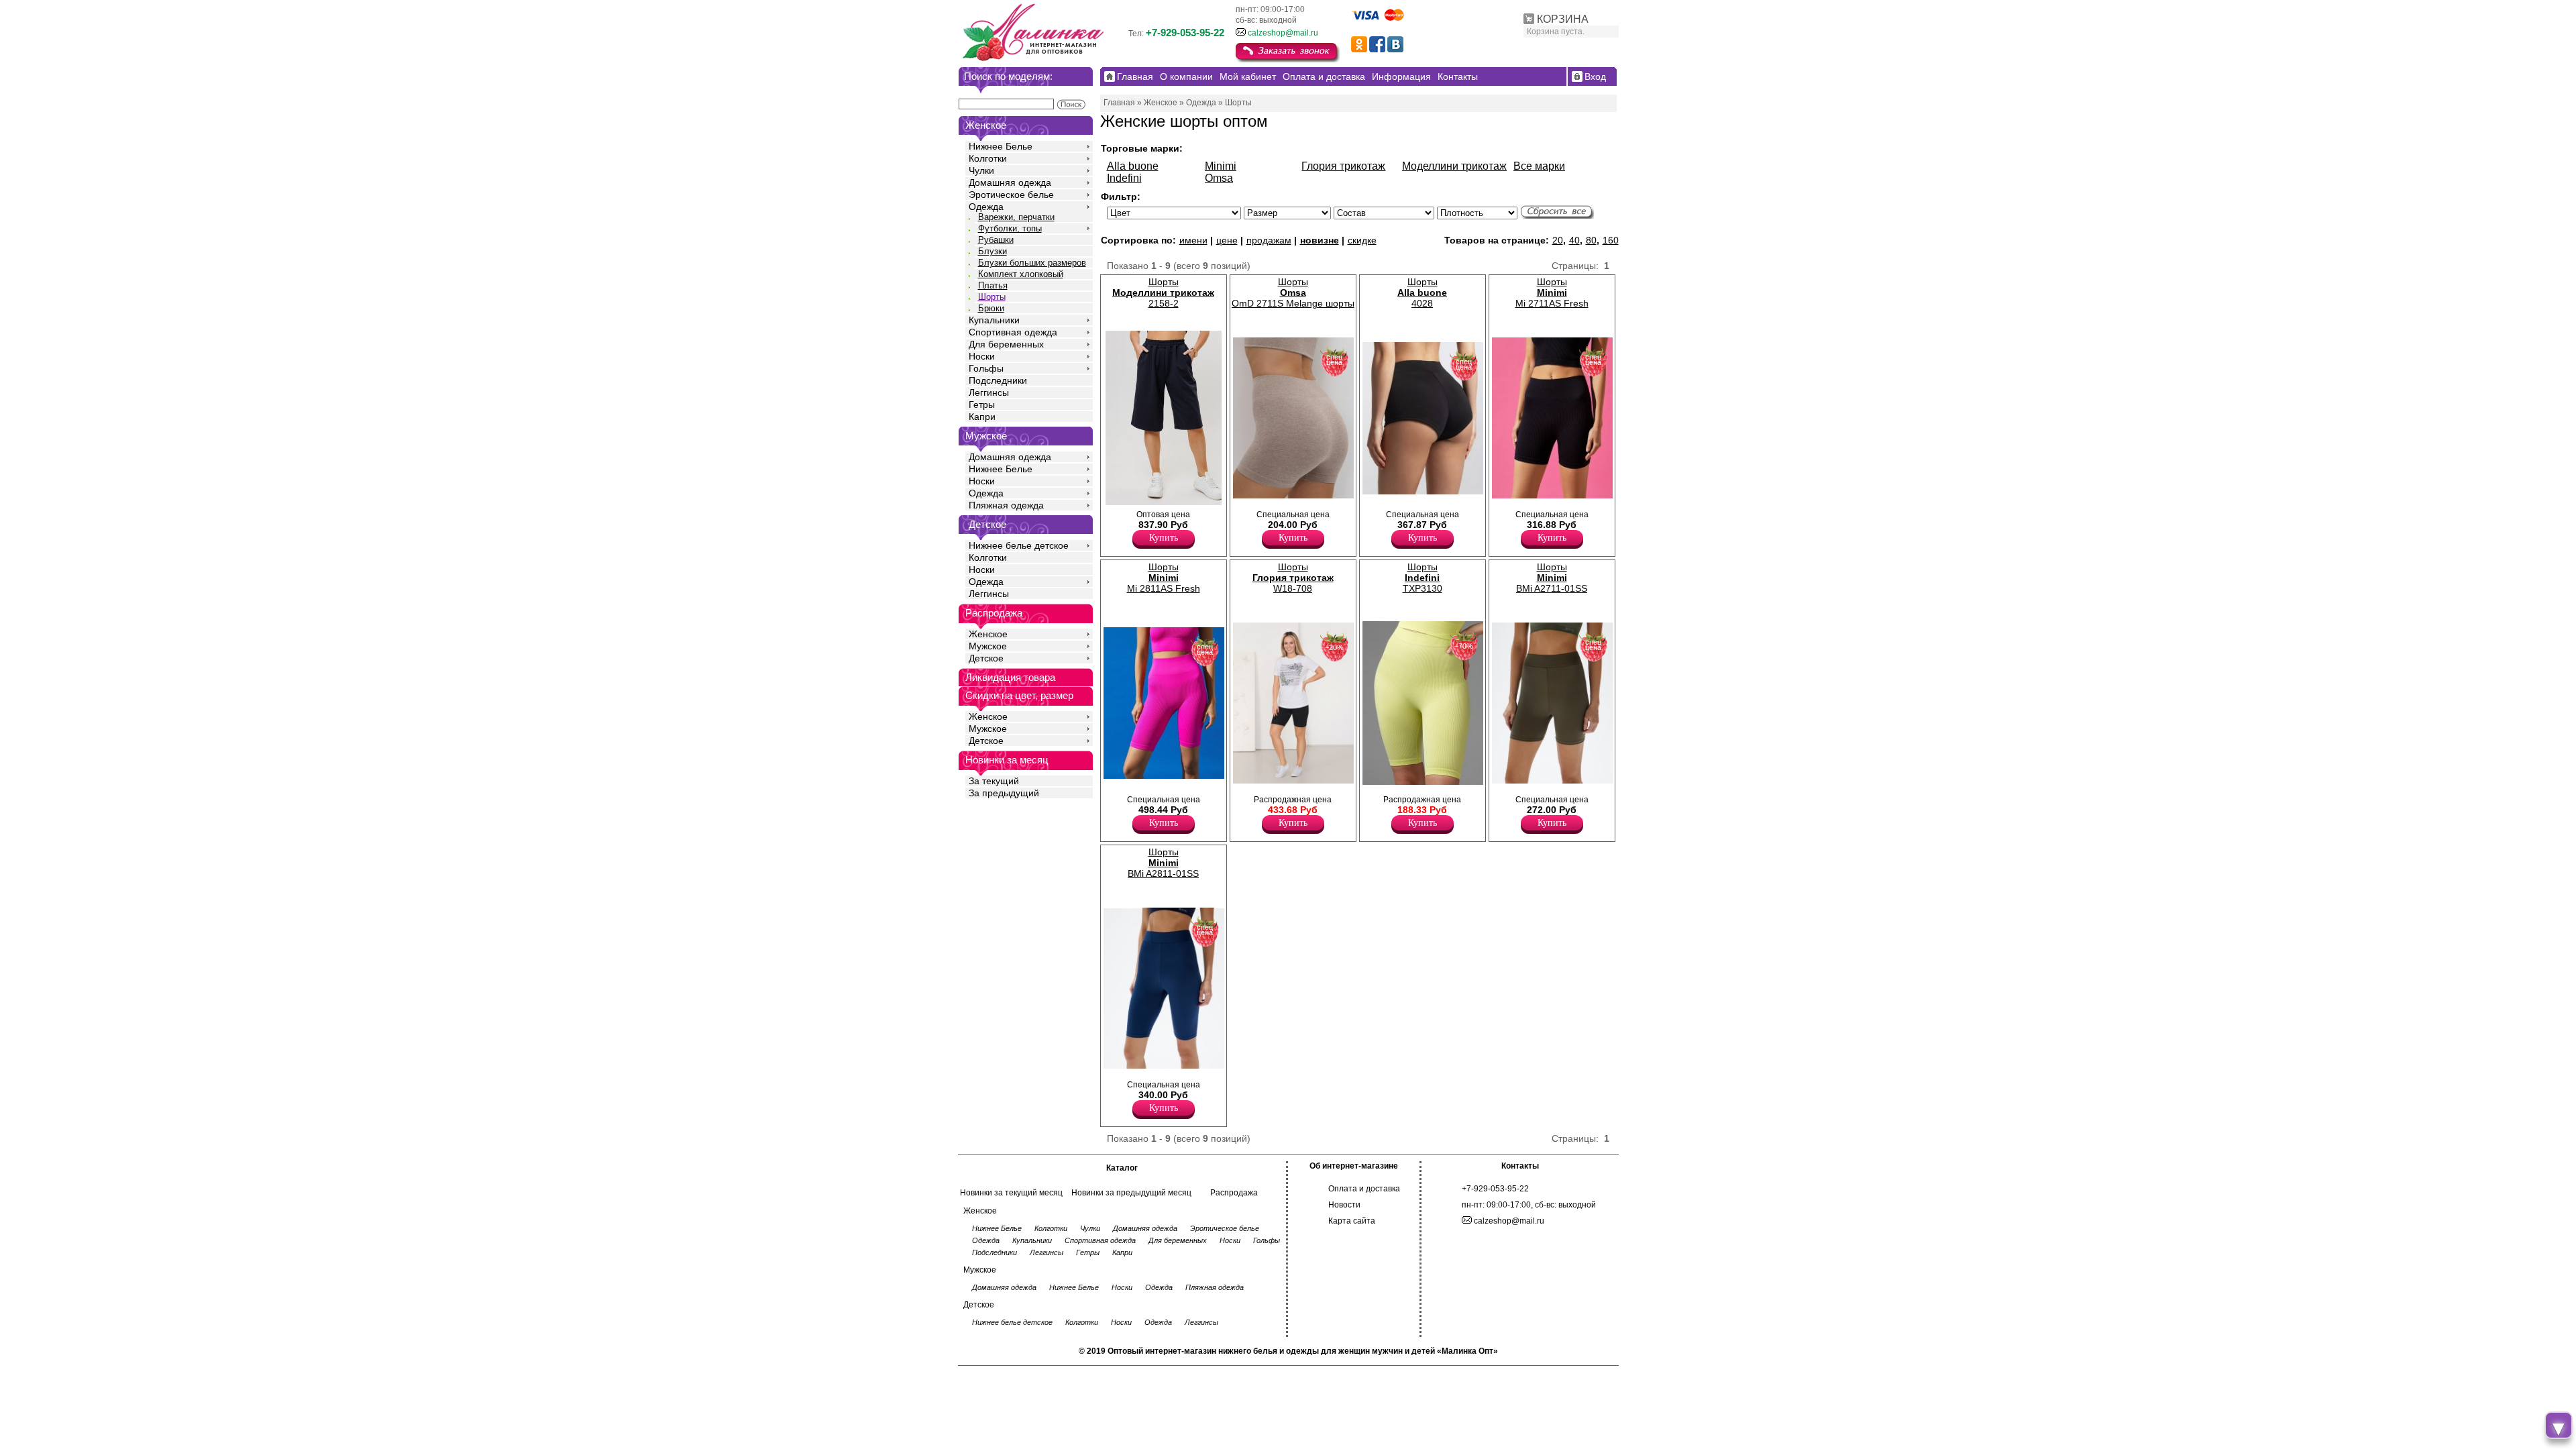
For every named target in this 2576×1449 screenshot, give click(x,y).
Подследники (998, 380)
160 (1611, 240)
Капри (982, 417)
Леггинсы (989, 392)
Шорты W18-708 (1293, 578)
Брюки (991, 308)
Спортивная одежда (1013, 332)
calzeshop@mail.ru (1283, 33)
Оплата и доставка (1364, 1189)
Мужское (988, 646)
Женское (988, 634)
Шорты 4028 (1422, 292)
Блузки (992, 251)
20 (1558, 240)
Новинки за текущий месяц (1011, 1193)
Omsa (1219, 178)
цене (1227, 240)
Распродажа (1234, 1193)
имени (1193, 240)
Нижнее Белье (1001, 146)
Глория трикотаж (1343, 166)
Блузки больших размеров (1032, 263)
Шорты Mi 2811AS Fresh (1164, 578)
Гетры (982, 405)
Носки (982, 356)
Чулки (981, 170)
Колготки (988, 158)
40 (1574, 240)
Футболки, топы (1010, 228)
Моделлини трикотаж (1454, 166)
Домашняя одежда (1010, 182)
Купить (1164, 538)
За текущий (994, 781)
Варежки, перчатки (1016, 217)
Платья (993, 285)
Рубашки (996, 240)
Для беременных (1006, 344)
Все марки (1539, 166)
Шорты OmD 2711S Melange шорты (1293, 292)
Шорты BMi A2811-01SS (1163, 863)
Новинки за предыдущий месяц (1131, 1193)
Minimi (1221, 166)
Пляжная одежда (1006, 505)
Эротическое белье (1011, 195)
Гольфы (986, 368)
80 (1591, 240)
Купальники (994, 320)
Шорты (992, 297)
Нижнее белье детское (1019, 545)
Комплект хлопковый (1021, 274)
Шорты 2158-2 (1163, 292)
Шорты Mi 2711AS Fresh (1552, 292)
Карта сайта (1352, 1221)
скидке (1362, 240)
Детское (987, 524)
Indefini (1124, 178)
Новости (1344, 1205)
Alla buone (1133, 166)
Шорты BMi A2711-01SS (1552, 578)
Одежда (986, 207)
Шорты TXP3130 (1423, 578)
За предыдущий (1004, 793)
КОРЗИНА (1563, 19)
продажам (1269, 240)
